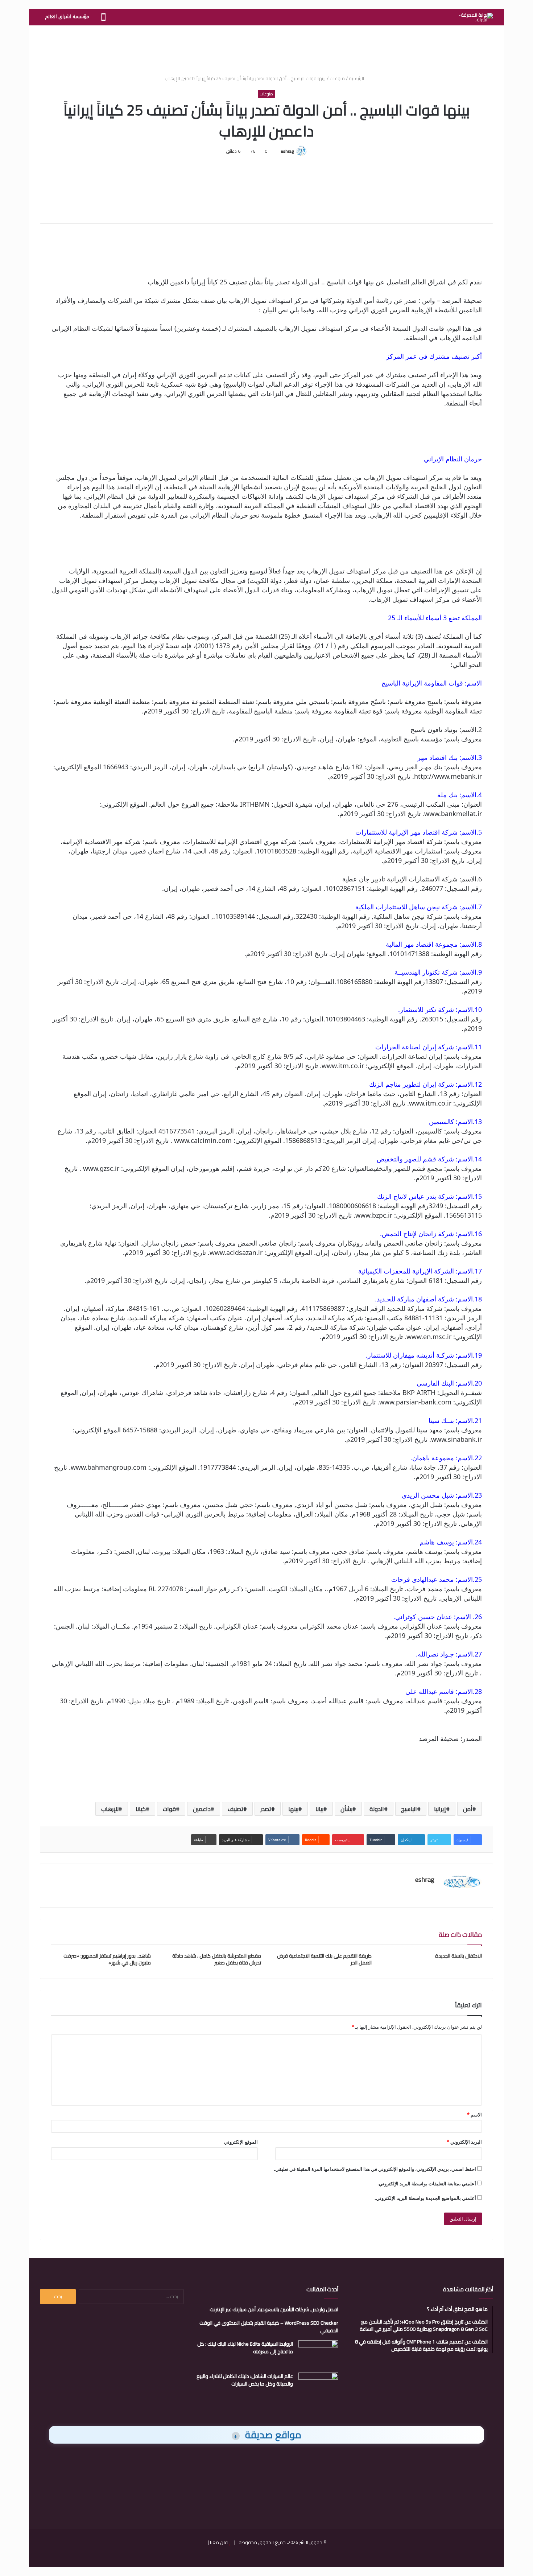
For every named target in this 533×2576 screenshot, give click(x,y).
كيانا (141, 1809)
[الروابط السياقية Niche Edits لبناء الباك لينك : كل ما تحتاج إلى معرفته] (318, 2354)
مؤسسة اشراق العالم (67, 17)
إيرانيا (440, 1809)
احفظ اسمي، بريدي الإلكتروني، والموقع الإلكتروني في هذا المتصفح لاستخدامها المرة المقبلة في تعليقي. (375, 2169)
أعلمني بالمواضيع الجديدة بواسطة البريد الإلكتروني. (425, 2198)
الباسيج (409, 1809)
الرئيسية (357, 78)
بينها (293, 1809)
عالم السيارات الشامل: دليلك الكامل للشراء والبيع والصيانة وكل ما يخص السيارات (245, 2380)
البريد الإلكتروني (464, 2142)
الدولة (377, 1809)
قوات (169, 1809)
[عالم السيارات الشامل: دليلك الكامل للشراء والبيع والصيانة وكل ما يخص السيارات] (318, 2386)
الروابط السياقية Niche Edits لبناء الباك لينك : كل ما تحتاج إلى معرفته (245, 2348)
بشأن (346, 1809)
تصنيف (235, 1809)
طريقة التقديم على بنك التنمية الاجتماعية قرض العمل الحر (324, 1959)
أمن (468, 1809)
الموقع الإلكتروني (241, 2142)
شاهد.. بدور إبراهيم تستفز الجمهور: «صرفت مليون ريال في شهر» (107, 1959)
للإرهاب (110, 1809)
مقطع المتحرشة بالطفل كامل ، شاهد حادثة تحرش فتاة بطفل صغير (217, 1959)
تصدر (266, 1809)
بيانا (319, 1809)
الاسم (474, 2115)
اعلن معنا (219, 2542)
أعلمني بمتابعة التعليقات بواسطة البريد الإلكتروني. (427, 2184)
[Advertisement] (266, 49)
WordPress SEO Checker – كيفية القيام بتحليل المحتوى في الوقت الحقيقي (269, 2327)
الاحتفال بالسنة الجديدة (458, 1956)
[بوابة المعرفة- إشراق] (476, 17)
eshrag (287, 151)
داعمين (202, 1809)
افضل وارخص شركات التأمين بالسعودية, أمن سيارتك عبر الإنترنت (274, 2309)
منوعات (337, 78)
